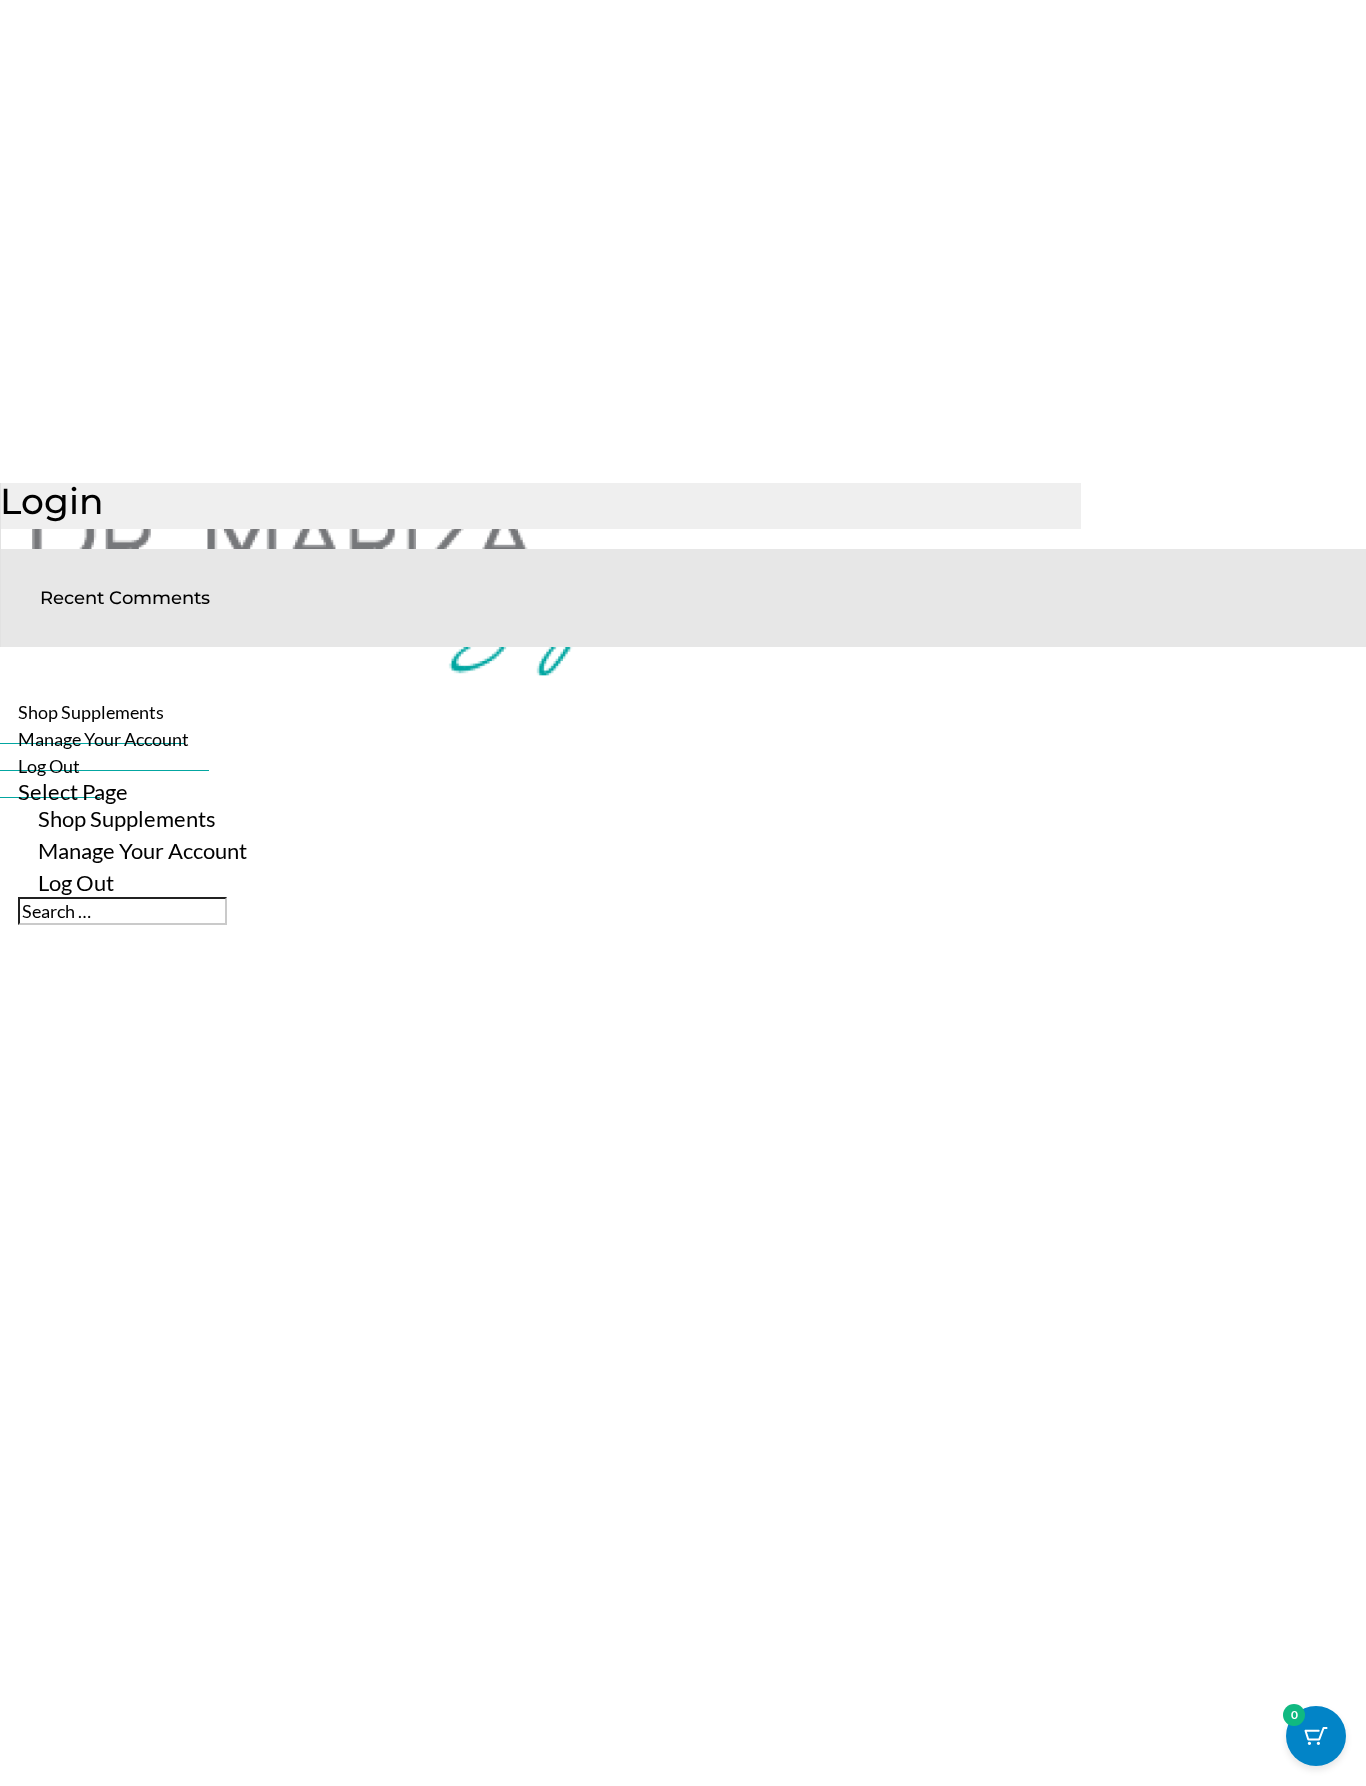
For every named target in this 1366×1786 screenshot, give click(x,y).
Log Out (76, 882)
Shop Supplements (127, 818)
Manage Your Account (142, 850)
